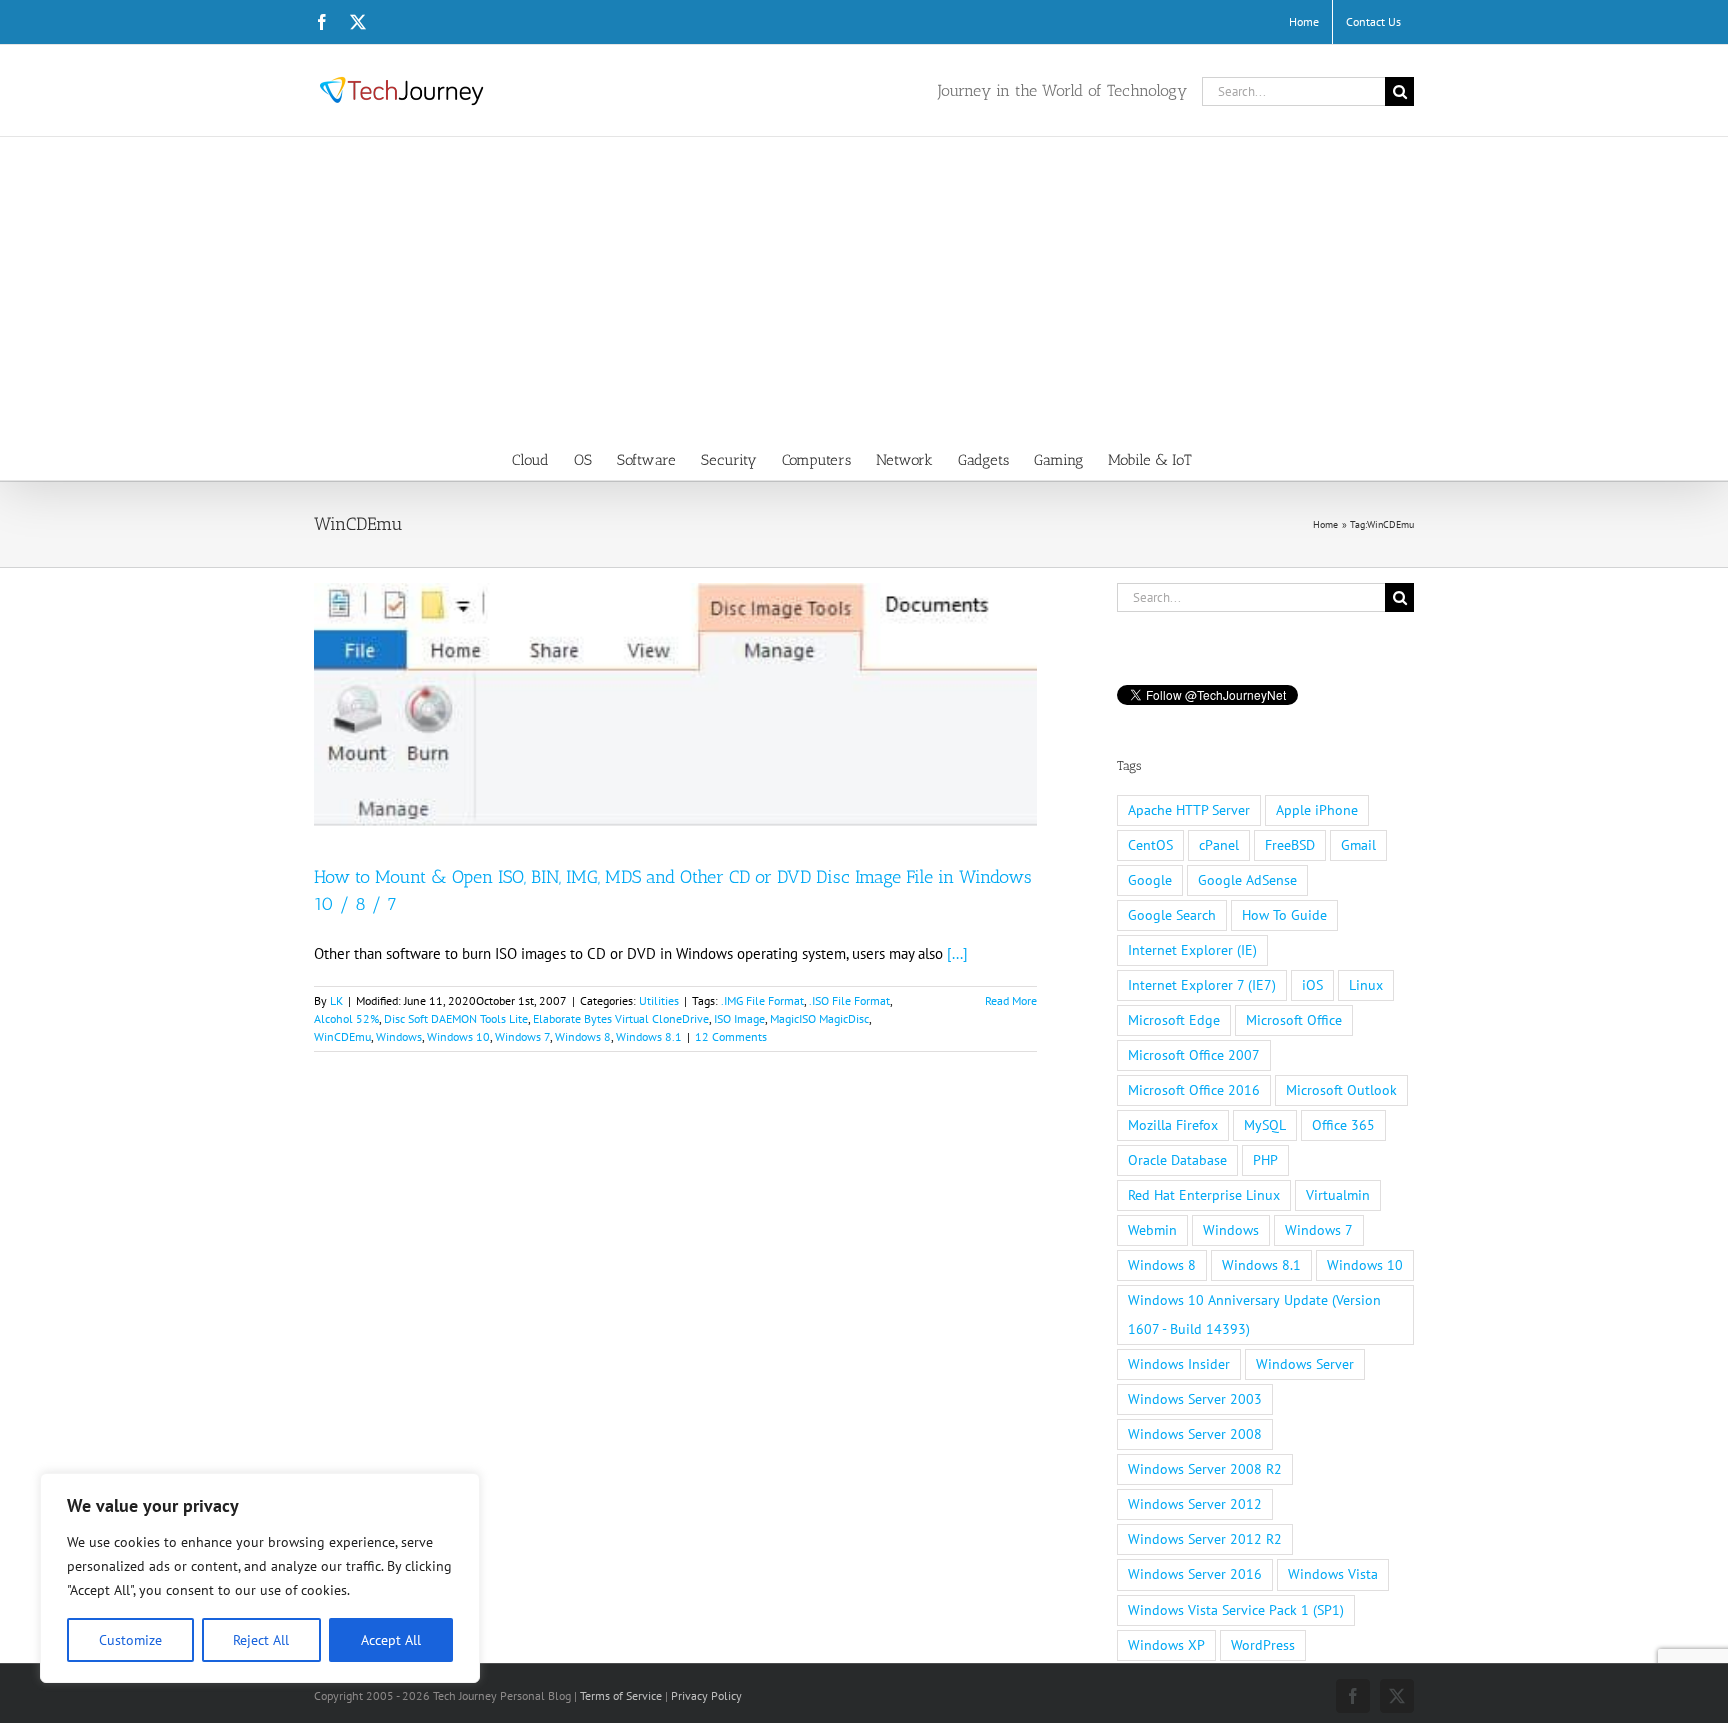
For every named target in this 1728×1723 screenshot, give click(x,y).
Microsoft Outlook (1341, 1090)
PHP (1265, 1160)
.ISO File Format (849, 1000)
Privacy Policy (706, 1695)
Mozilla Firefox (1173, 1125)
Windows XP (1166, 1645)
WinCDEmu (342, 1036)
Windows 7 (522, 1036)
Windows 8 (583, 1036)
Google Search (1172, 915)
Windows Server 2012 (1195, 1504)
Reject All (261, 1640)
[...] (957, 953)
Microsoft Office (1294, 1020)
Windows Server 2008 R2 (1205, 1469)
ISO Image (739, 1018)
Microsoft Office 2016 (1194, 1090)
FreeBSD (1290, 845)
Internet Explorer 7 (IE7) (1202, 985)
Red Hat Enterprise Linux (1204, 1195)
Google (1150, 880)
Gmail (1358, 845)
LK (336, 1000)
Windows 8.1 (649, 1036)
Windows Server (1305, 1364)
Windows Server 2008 (1195, 1434)
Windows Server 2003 (1195, 1399)
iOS (1312, 985)
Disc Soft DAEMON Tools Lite (456, 1018)
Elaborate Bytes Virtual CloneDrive (621, 1018)
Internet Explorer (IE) (1192, 950)
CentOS (1150, 845)
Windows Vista (1333, 1574)
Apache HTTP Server (1189, 810)
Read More (1011, 1000)
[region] (260, 1578)
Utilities (659, 1000)
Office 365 (1343, 1125)
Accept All (391, 1640)
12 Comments (731, 1036)
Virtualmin (1338, 1195)
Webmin (1152, 1230)
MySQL (1265, 1125)
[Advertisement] (864, 287)
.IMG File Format (762, 1000)
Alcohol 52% (346, 1018)
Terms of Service (621, 1695)
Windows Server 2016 (1195, 1574)
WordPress (1263, 1645)
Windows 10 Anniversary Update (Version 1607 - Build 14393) (1254, 1314)
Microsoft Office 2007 (1194, 1055)
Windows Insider (1179, 1364)
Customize (130, 1640)
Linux (1366, 985)
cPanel (1219, 845)
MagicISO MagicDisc (819, 1018)
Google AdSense (1247, 880)
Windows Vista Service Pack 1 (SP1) (1236, 1610)
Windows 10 (458, 1036)
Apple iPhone (1317, 810)
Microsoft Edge (1174, 1020)
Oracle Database (1177, 1160)
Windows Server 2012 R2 (1205, 1539)
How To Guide (1284, 915)
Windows (399, 1036)
